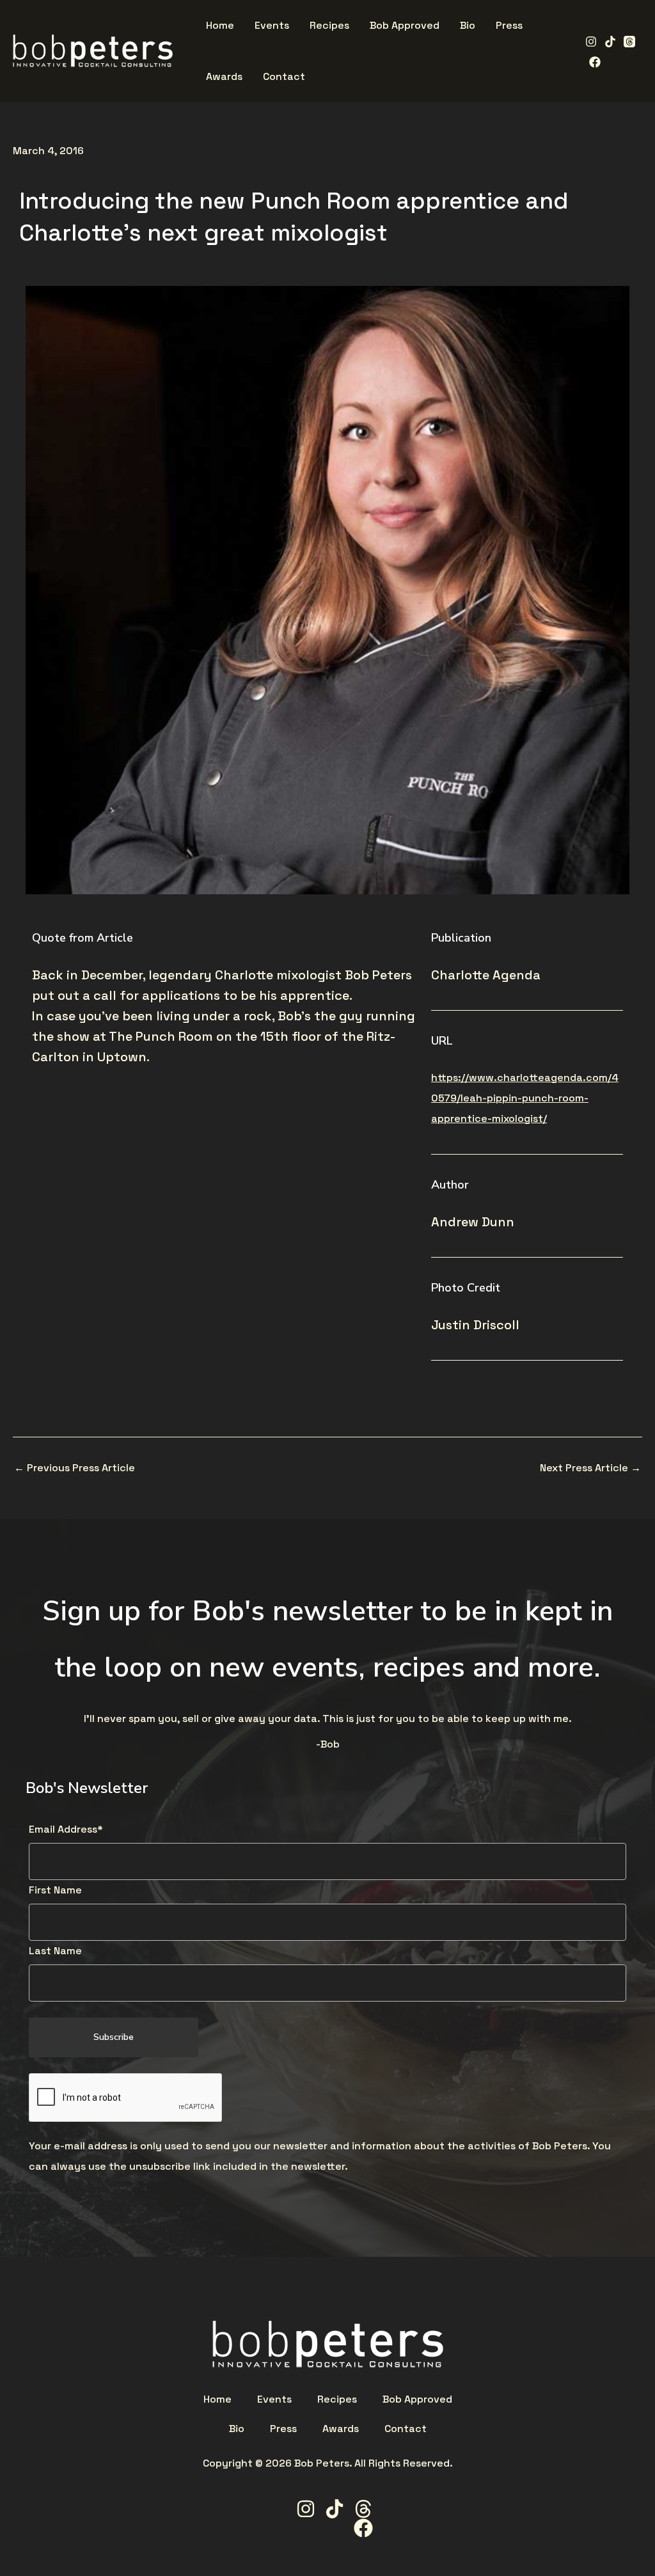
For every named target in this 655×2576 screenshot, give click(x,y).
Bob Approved (417, 2399)
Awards (341, 2429)
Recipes (337, 2399)
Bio (237, 2429)
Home (217, 2399)
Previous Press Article (75, 1468)
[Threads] (629, 42)
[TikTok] (610, 42)
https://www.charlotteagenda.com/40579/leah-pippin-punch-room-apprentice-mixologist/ (525, 1098)
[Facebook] (595, 62)
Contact (406, 2429)
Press (283, 2429)
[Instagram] (591, 42)
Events (274, 2399)
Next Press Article (590, 1468)
